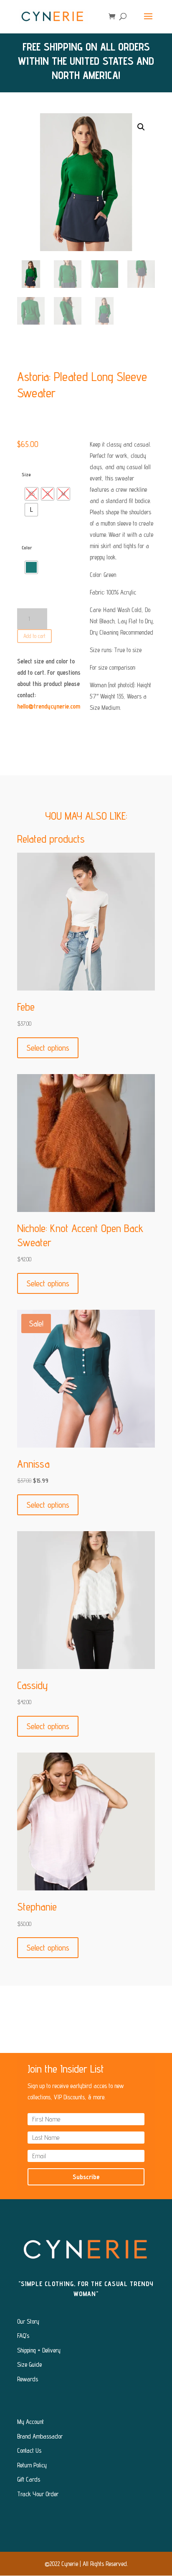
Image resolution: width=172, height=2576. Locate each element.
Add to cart (34, 636)
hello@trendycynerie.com (49, 706)
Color (27, 547)
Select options (48, 1048)
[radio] (32, 494)
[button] (141, 127)
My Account (30, 2422)
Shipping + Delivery (39, 2350)
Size (26, 474)
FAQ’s (23, 2336)
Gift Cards (29, 2479)
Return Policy (32, 2465)
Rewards (28, 2379)
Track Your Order (38, 2494)
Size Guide (29, 2364)
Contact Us (29, 2450)
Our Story (28, 2321)
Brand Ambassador (40, 2436)
